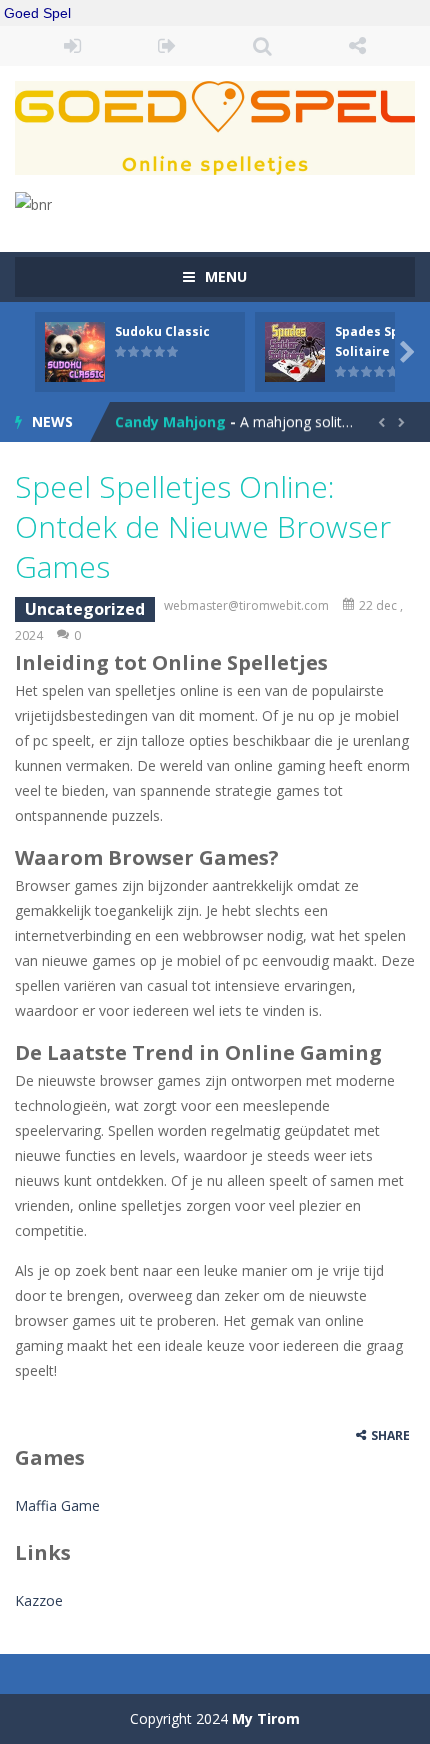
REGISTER (167, 46)
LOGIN (72, 46)
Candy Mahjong (170, 421)
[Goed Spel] (215, 126)
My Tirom (266, 1718)
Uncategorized (85, 609)
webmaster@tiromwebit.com (246, 605)
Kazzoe (39, 1600)
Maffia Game (57, 1505)
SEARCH (262, 46)
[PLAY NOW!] (75, 350)
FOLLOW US (357, 46)
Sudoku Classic (162, 331)
